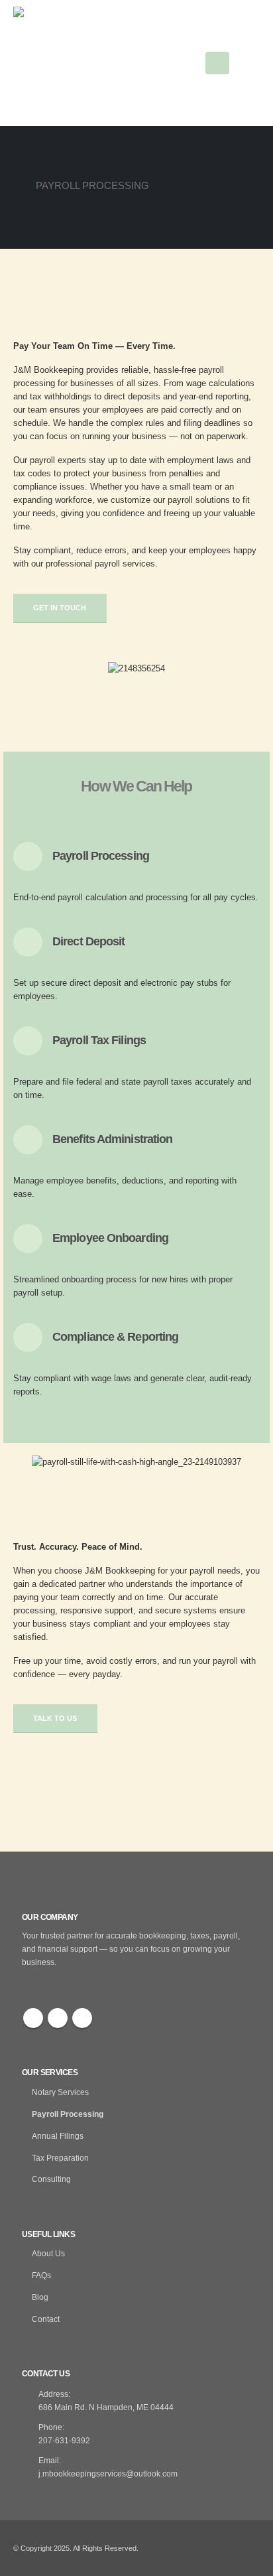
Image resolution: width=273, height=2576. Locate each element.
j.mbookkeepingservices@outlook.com (108, 2474)
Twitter (58, 2018)
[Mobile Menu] (217, 63)
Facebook (33, 2018)
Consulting (51, 2179)
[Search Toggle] (252, 63)
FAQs (41, 2275)
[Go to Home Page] (18, 186)
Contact (46, 2319)
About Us (48, 2253)
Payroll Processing (68, 2114)
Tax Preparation (60, 2158)
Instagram (82, 2018)
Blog (40, 2297)
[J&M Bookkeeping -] (80, 63)
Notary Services (60, 2092)
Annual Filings (58, 2136)
